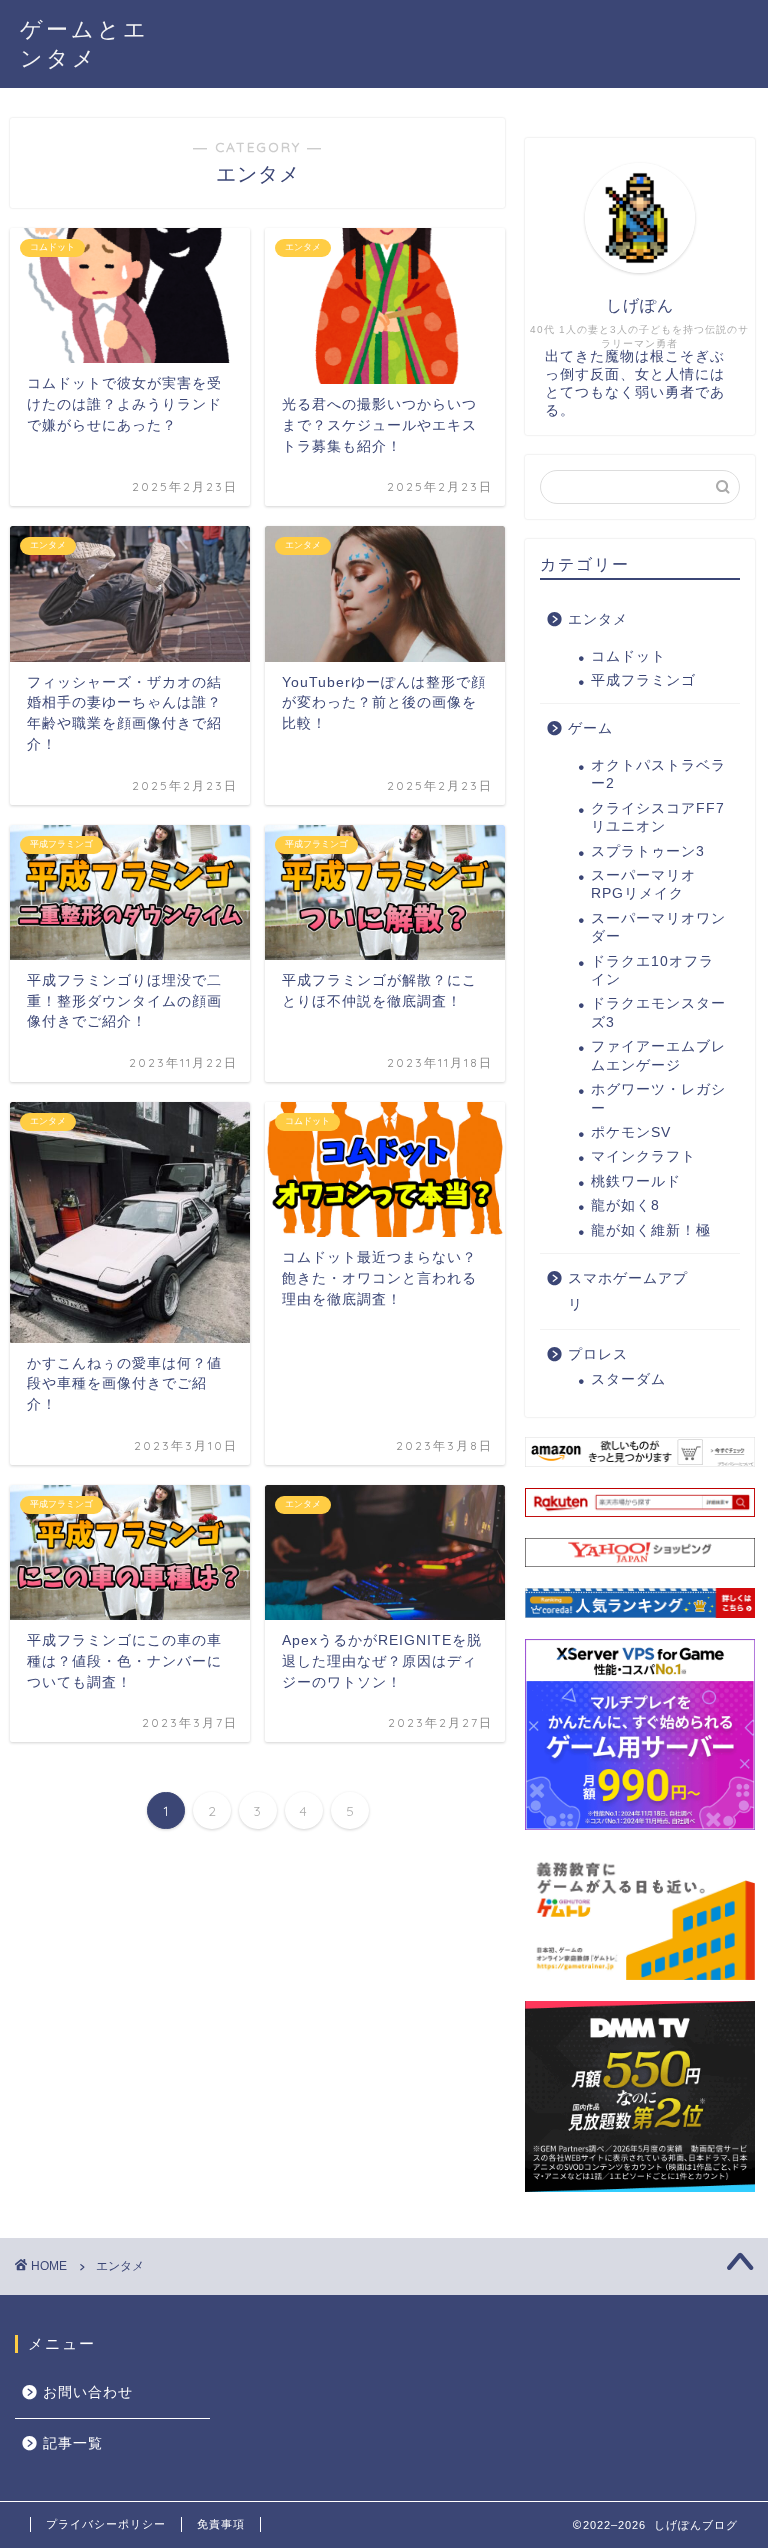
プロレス (598, 1354)
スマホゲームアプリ (628, 1291)
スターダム (628, 1379)
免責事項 (221, 2524)
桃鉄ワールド (636, 1181)
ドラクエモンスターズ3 (658, 1012)
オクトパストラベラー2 (658, 774)
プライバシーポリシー (106, 2524)
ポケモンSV (631, 1132)
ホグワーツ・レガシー (658, 1098)
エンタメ (598, 619)
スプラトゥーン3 (648, 851)
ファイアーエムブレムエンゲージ (658, 1055)
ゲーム (590, 728)
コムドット (628, 656)
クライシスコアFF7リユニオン (658, 817)
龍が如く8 (625, 1205)
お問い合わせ (88, 2392)
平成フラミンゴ (643, 680)
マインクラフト (643, 1156)
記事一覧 (73, 2443)
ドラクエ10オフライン (652, 970)
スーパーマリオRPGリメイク (643, 884)
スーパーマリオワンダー (658, 927)
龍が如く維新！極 (651, 1230)
